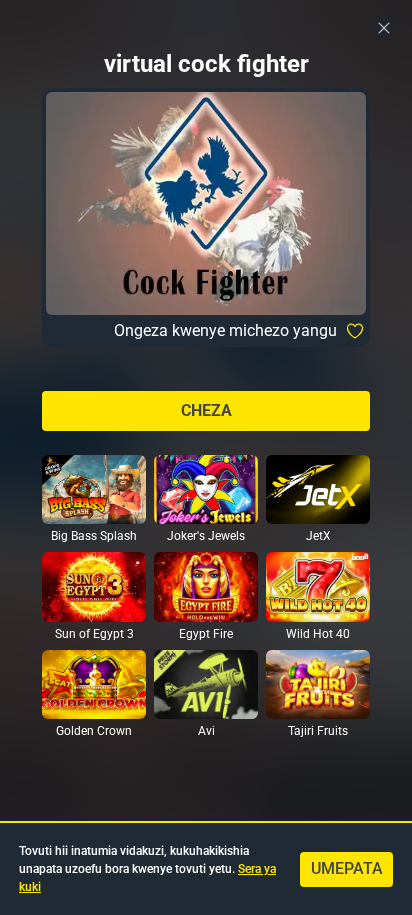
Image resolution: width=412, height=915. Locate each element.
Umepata (347, 868)
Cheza (206, 410)
